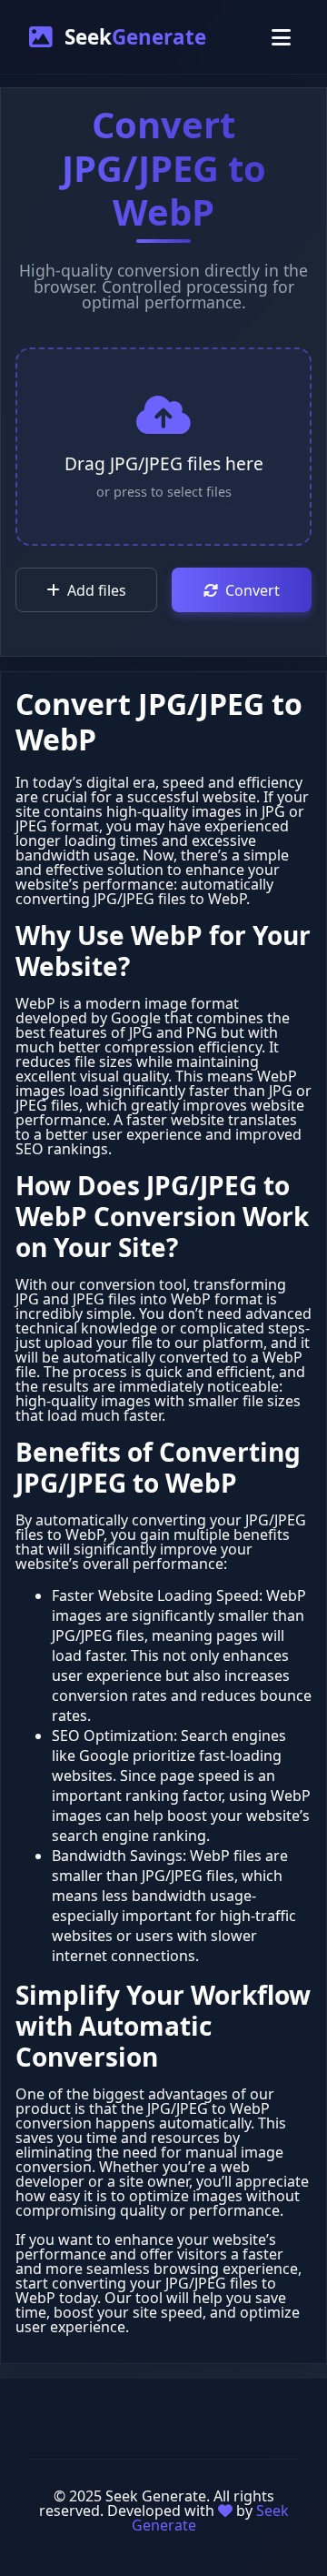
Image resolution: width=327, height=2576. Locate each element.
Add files (97, 590)
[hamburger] (281, 37)
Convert (253, 590)
